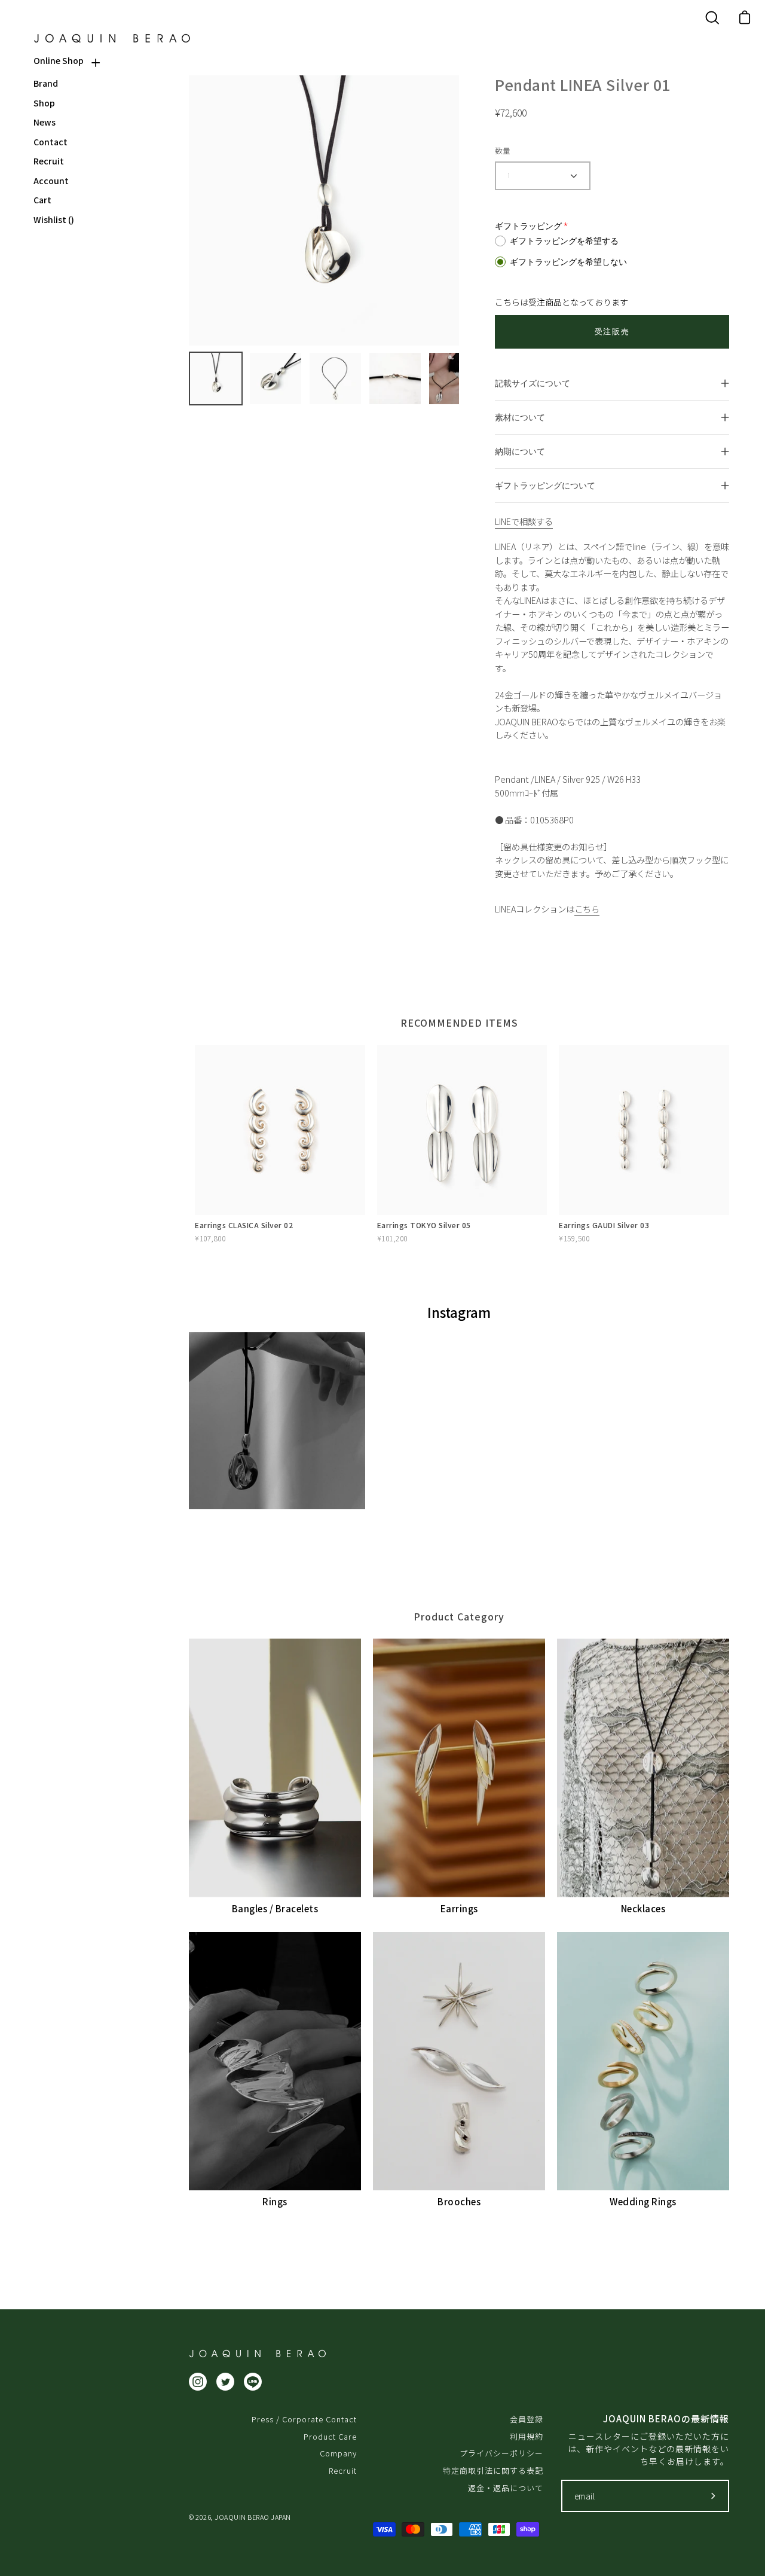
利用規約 (527, 2436)
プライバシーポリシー (501, 2453)
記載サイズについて (533, 383)
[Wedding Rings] (643, 2061)
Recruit (49, 161)
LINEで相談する (524, 521)
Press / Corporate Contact (304, 2419)
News (45, 122)
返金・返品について (506, 2488)
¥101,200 (392, 1238)
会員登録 (527, 2419)
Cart (42, 200)
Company (338, 2453)
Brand (46, 83)
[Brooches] (459, 2061)
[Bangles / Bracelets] (275, 1768)
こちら (587, 909)
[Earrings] (459, 1768)
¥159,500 (574, 1238)
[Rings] (275, 2061)
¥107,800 (210, 1238)
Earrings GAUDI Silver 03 (604, 1225)
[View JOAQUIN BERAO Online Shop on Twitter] (225, 2382)
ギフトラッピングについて (545, 485)
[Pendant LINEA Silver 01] (216, 379)
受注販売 (612, 332)
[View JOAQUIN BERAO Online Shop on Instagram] (198, 2382)
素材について (520, 417)
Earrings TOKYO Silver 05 (424, 1225)
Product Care (330, 2436)
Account (51, 181)
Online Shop (59, 61)
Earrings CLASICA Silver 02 (244, 1225)
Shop (44, 103)
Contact (51, 142)
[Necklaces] (643, 1768)
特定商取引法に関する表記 (493, 2470)
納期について (520, 451)
